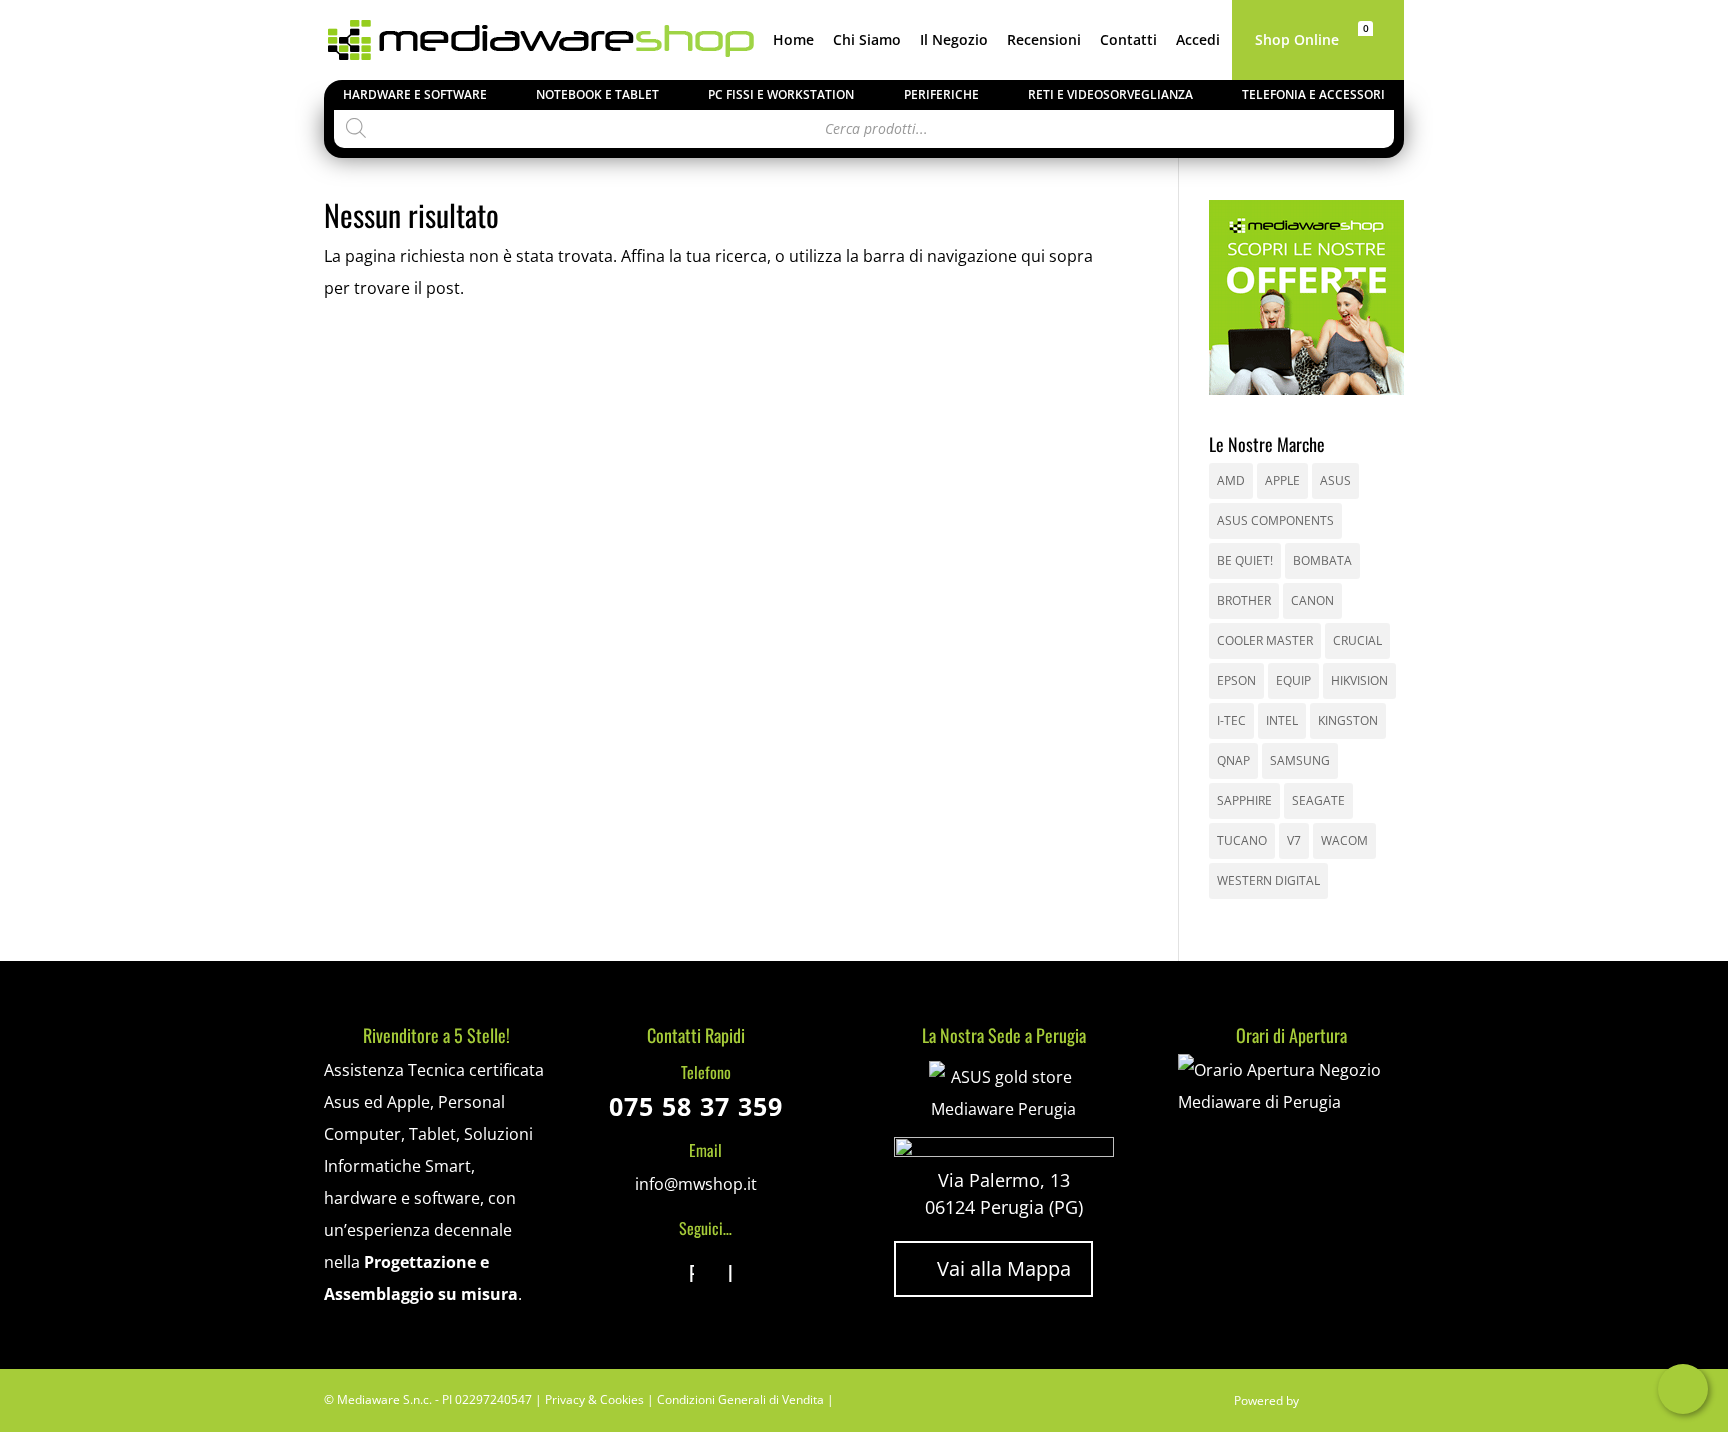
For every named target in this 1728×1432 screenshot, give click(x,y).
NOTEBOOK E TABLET (597, 94)
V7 (1294, 840)
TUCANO (1242, 840)
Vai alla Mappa (993, 1268)
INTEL (1282, 720)
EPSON (1236, 680)
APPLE (1282, 480)
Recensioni (1044, 41)
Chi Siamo (867, 41)
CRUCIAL (1357, 640)
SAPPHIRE (1244, 800)
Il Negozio (954, 41)
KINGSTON (1348, 720)
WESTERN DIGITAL (1268, 880)
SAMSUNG (1300, 760)
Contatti (1128, 41)
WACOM (1344, 840)
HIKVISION (1359, 680)
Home (793, 41)
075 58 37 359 (696, 1106)
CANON (1312, 600)
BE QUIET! (1245, 560)
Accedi (1198, 41)
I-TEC (1231, 720)
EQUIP (1293, 680)
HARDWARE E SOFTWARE (415, 94)
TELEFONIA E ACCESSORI (1313, 94)
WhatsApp (1683, 1389)
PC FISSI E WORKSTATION (781, 94)
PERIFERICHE (941, 94)
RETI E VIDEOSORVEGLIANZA (1110, 94)
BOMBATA (1322, 560)
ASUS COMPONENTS (1275, 520)
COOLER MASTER (1265, 640)
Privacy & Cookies (594, 1399)
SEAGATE (1318, 800)
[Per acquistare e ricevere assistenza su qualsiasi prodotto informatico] (1290, 1102)
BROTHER (1244, 600)
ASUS (1335, 480)
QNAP (1233, 760)
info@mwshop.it (696, 1184)
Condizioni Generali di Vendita (740, 1399)
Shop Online (1297, 41)
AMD (1231, 480)
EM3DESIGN (1354, 1404)
